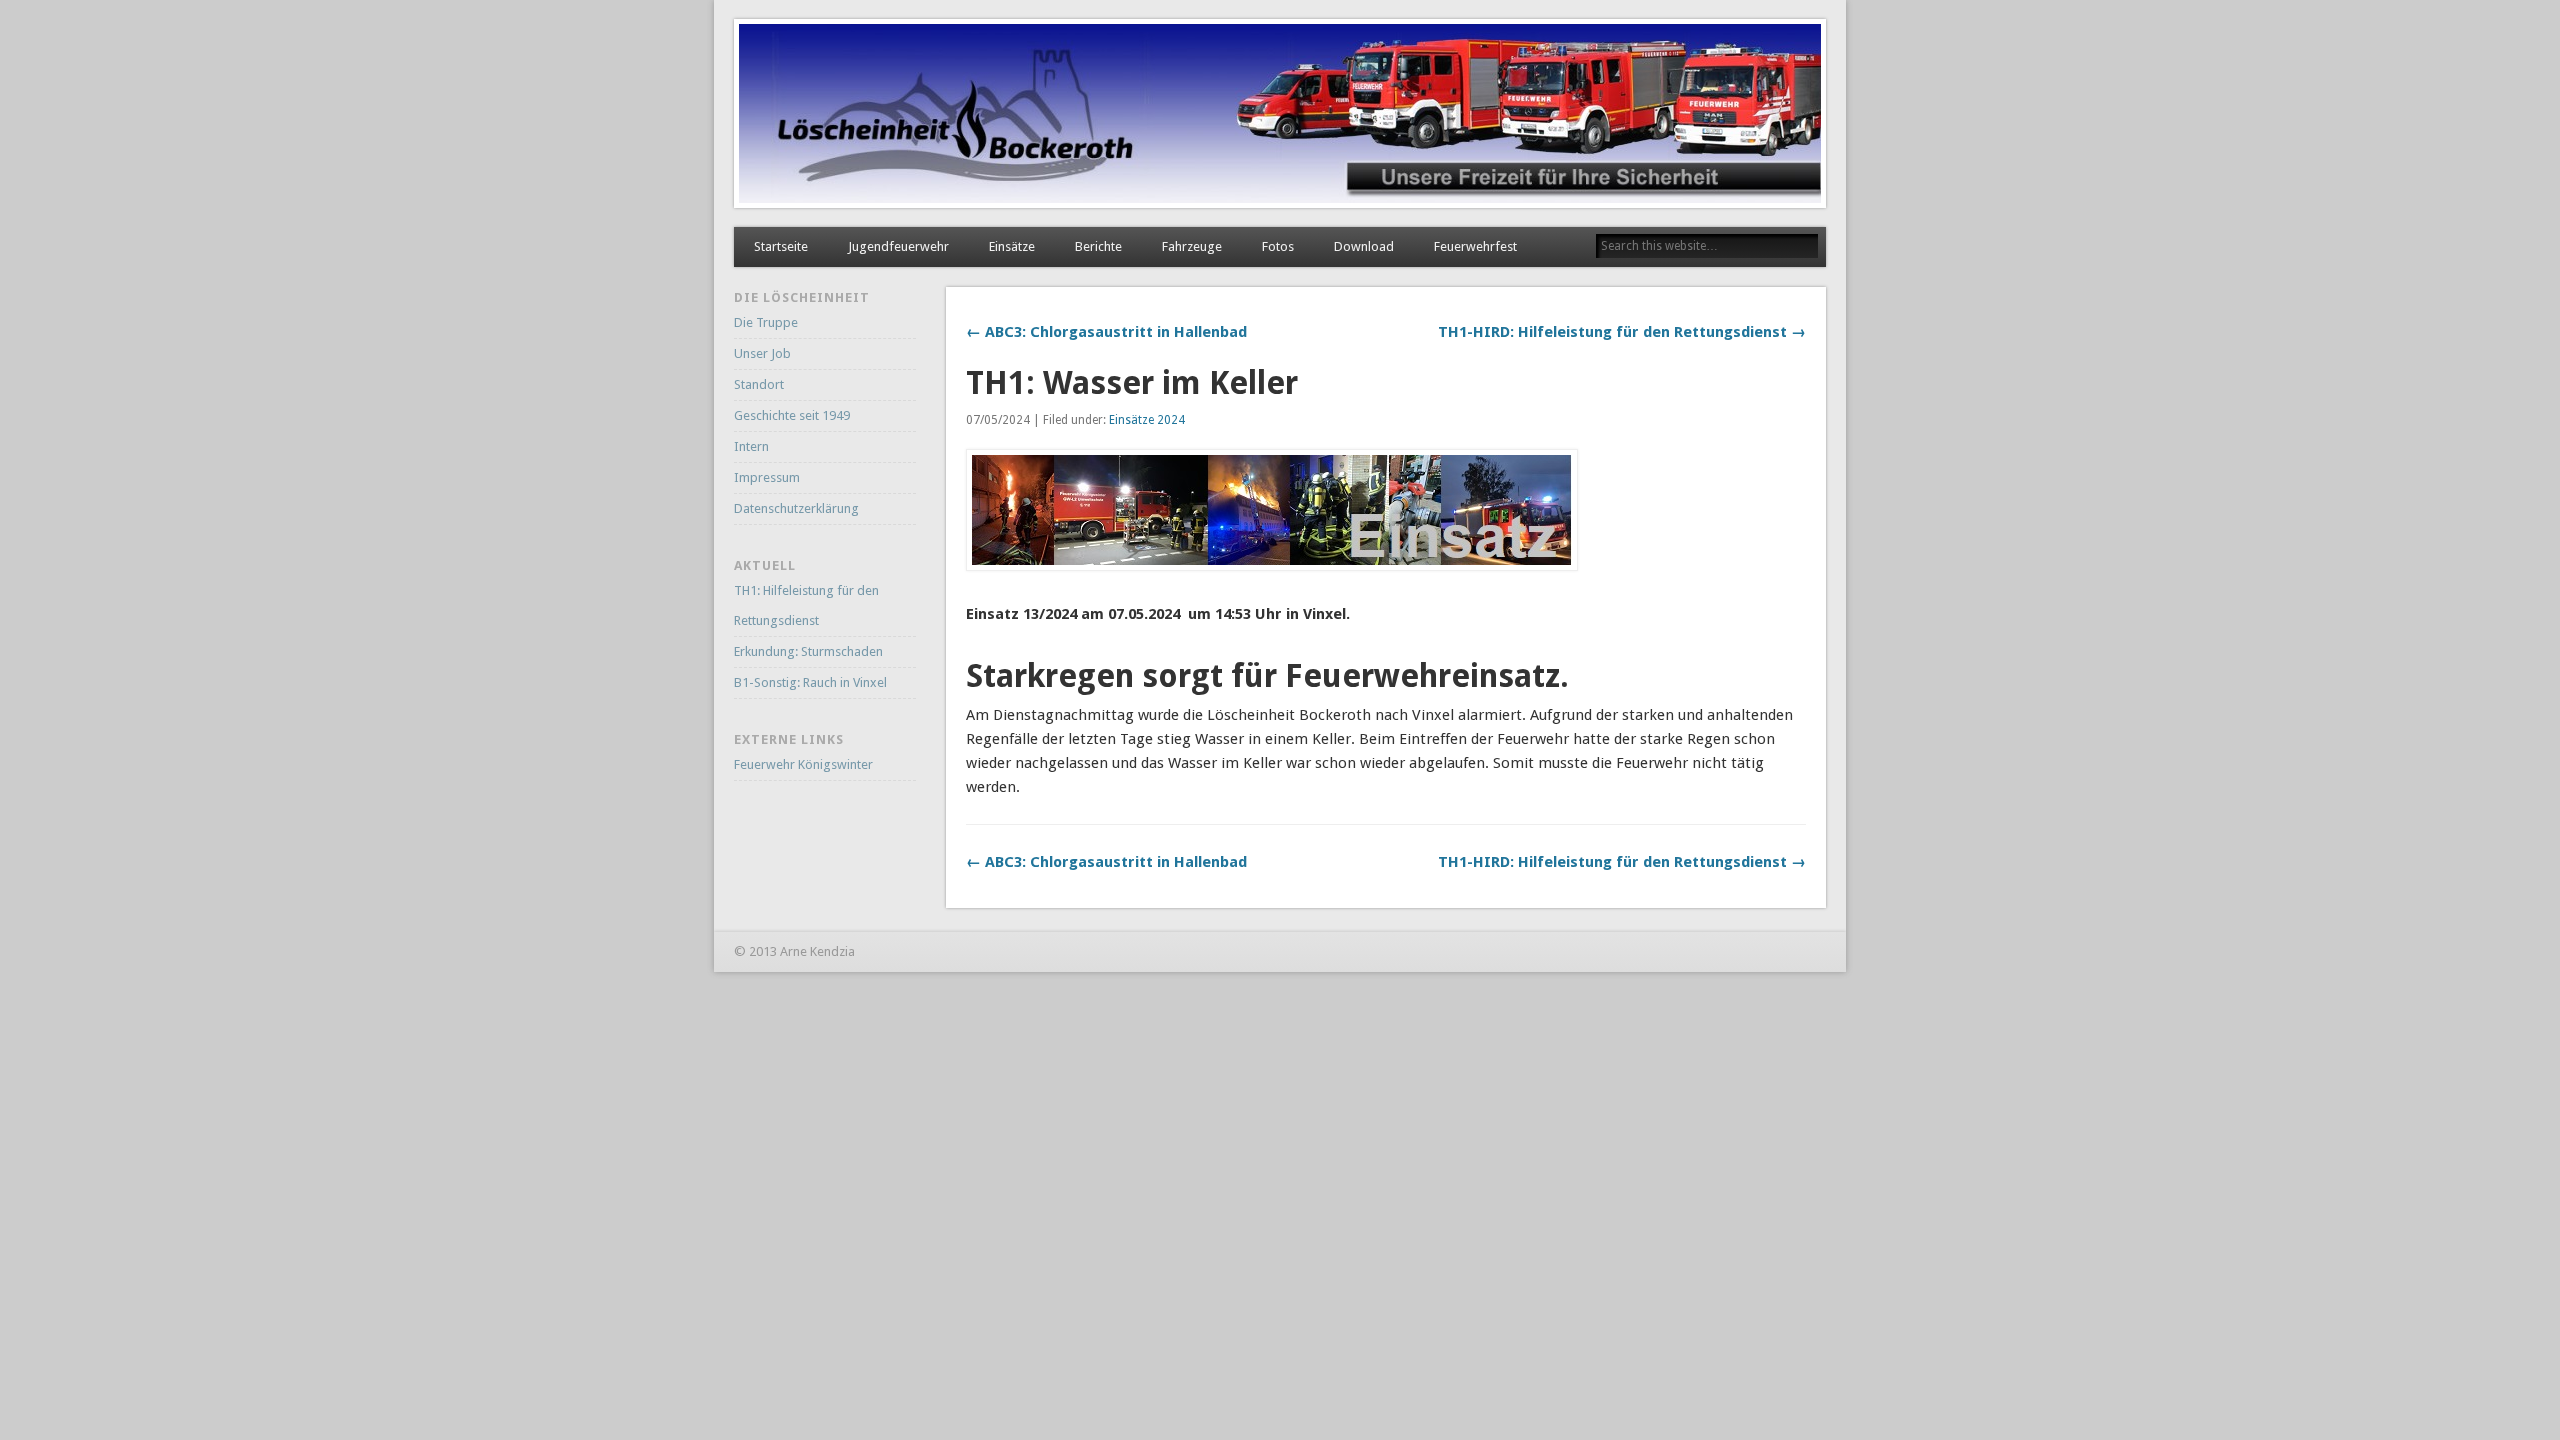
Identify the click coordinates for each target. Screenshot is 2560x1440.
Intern (751, 446)
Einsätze (1012, 246)
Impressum (767, 477)
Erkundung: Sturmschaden (808, 651)
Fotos (1278, 246)
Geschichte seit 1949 (792, 415)
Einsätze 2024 (1147, 420)
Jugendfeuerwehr (898, 246)
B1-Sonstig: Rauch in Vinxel (810, 682)
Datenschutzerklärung (796, 508)
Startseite (781, 246)
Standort (759, 384)
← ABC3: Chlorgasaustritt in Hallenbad (1106, 332)
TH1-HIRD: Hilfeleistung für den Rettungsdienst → (1622, 332)
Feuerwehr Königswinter (803, 764)
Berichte (1098, 246)
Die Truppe (766, 322)
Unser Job (762, 353)
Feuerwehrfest (1475, 246)
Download (1364, 246)
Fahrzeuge (1192, 246)
